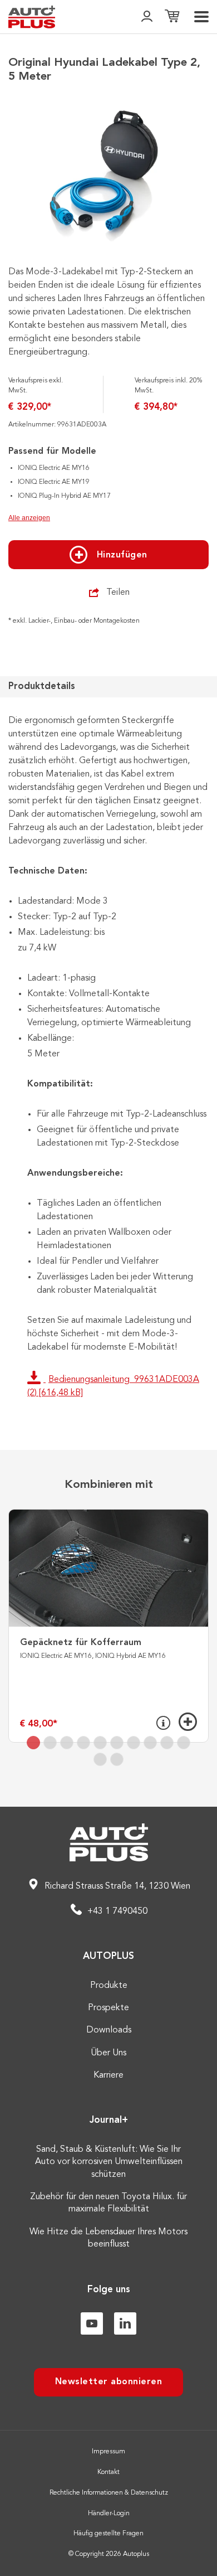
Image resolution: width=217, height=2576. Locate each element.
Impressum (108, 2452)
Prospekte (108, 2008)
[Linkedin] (125, 2323)
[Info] (163, 1723)
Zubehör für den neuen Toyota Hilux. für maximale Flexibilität (108, 2203)
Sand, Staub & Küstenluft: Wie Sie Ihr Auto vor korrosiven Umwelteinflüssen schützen (109, 2162)
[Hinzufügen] (188, 1722)
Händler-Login (109, 2514)
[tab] (33, 1743)
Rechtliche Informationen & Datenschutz (109, 2493)
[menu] (201, 17)
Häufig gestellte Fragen (108, 2534)
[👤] (147, 17)
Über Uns (108, 2053)
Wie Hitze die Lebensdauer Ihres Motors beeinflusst (108, 2238)
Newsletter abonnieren (109, 2382)
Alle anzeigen (29, 518)
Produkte (109, 1986)
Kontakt (108, 2472)
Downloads (109, 2030)
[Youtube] (92, 2323)
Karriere (108, 2075)
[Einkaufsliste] (172, 17)
